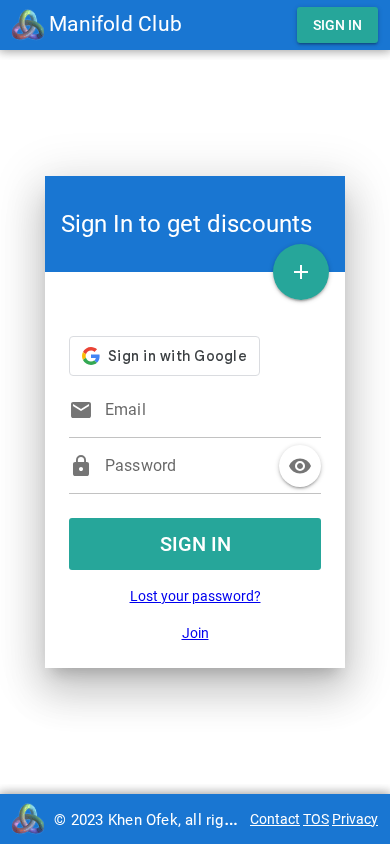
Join (195, 633)
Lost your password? (195, 596)
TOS (316, 819)
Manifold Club (113, 24)
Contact (275, 819)
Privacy (355, 819)
